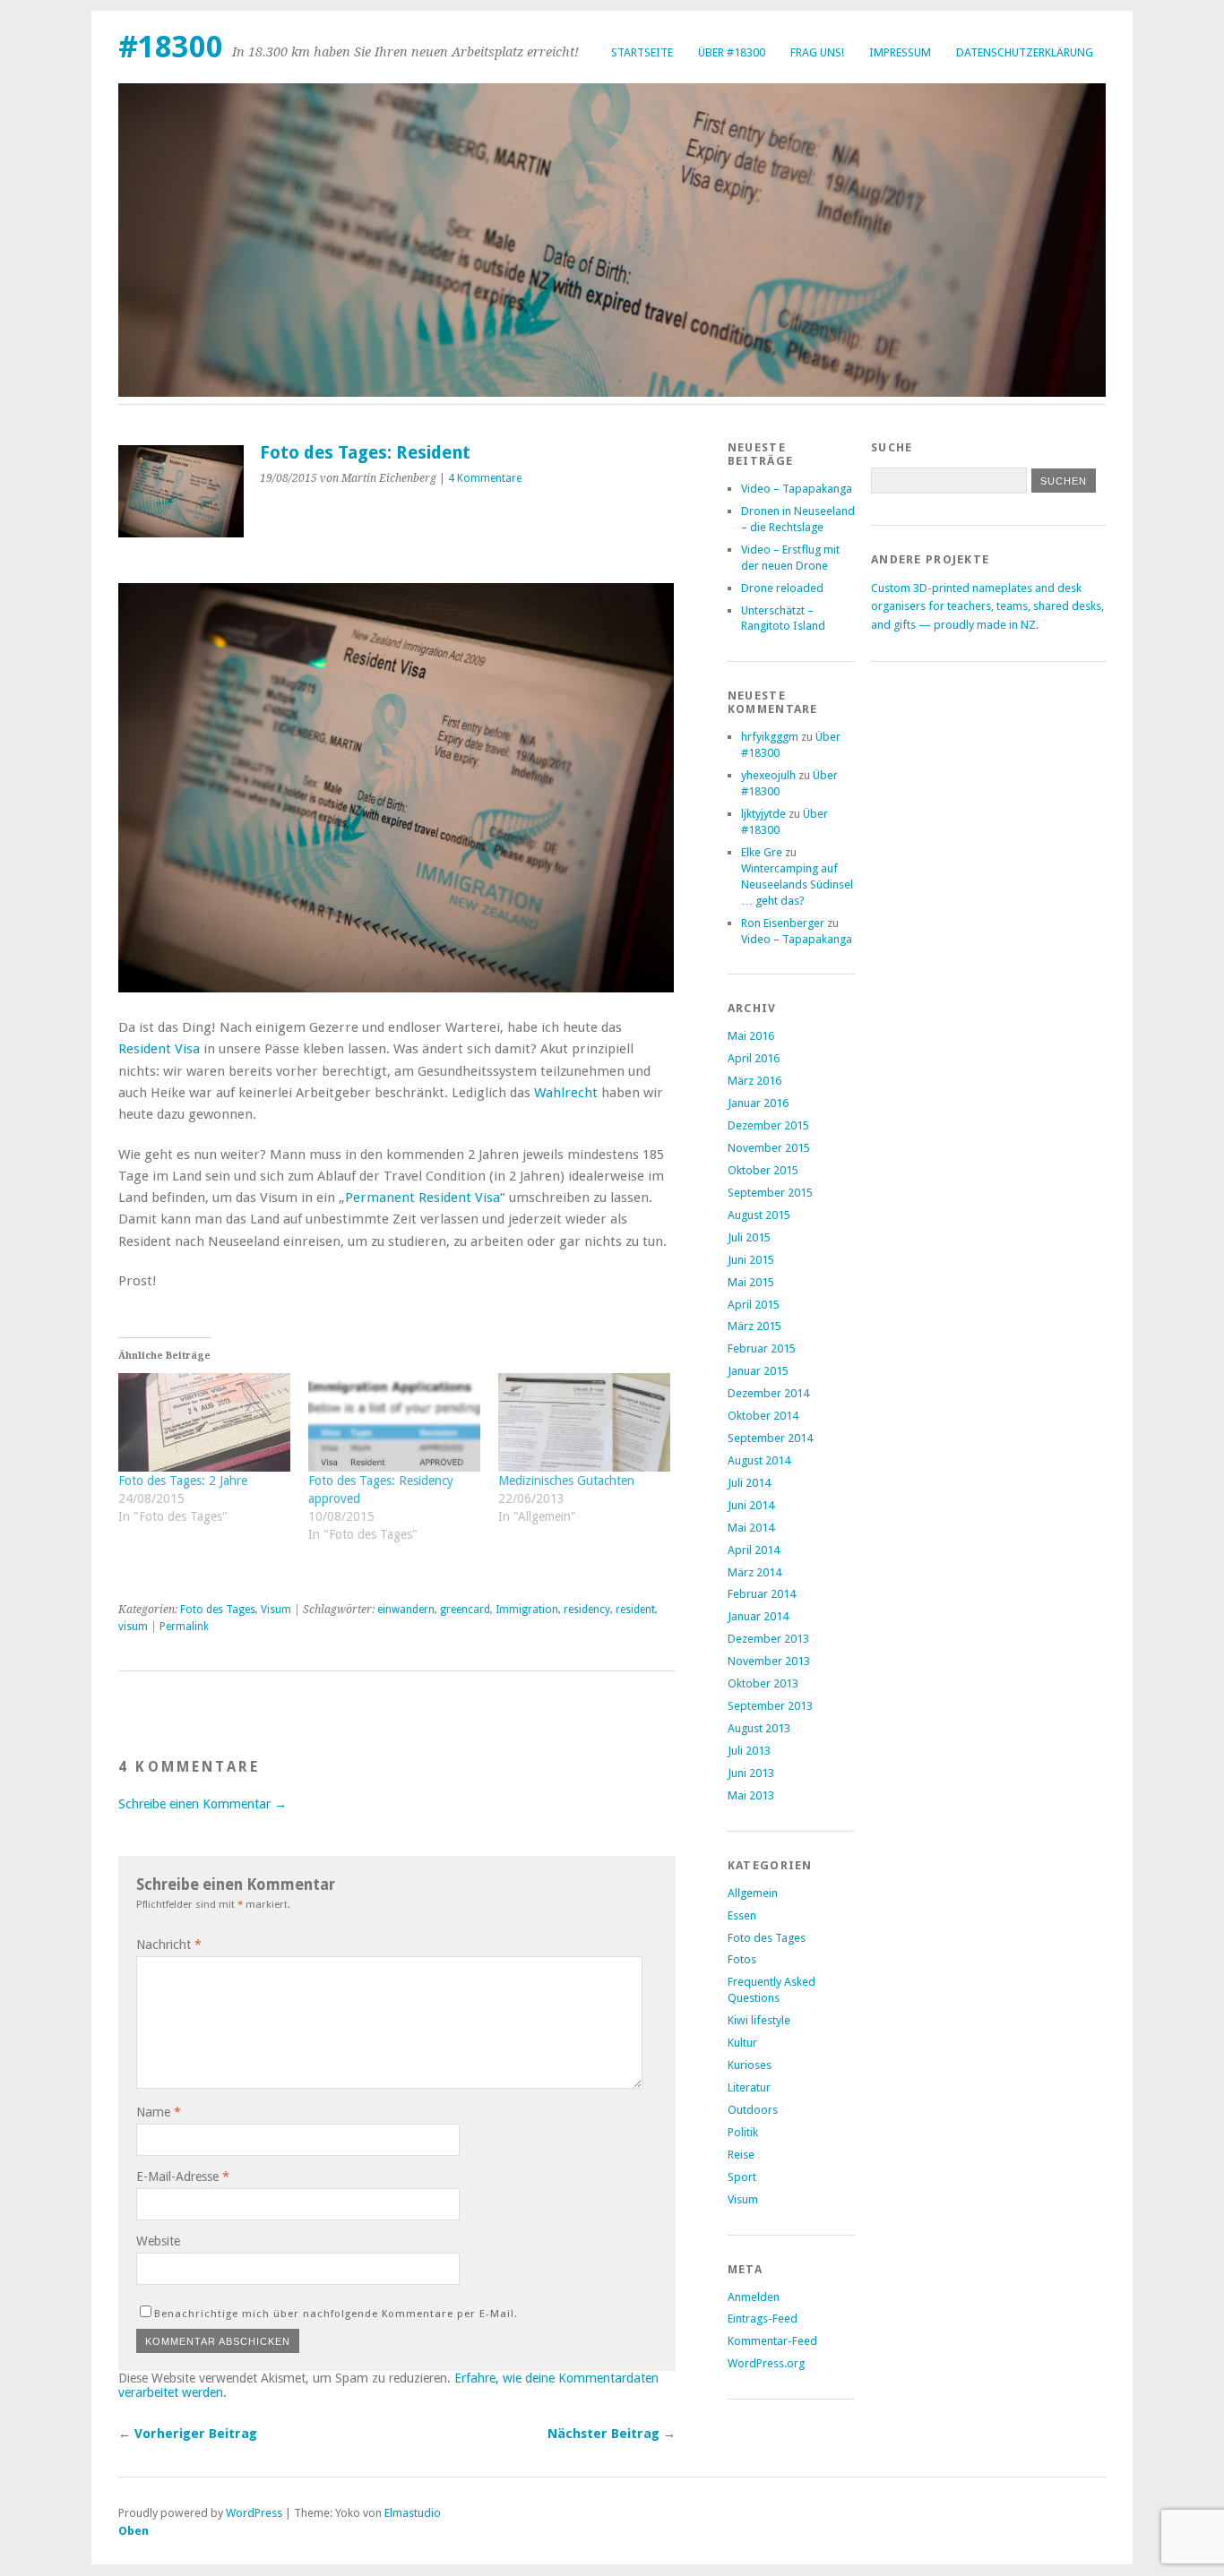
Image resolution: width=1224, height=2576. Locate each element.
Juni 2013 (751, 1773)
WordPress (254, 2513)
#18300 (171, 47)
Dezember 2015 (768, 1125)
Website (158, 2241)
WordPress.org (766, 2363)
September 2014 (770, 1438)
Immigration (527, 1610)
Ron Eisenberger (783, 923)
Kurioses (750, 2065)
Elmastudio (413, 2513)
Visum (276, 1610)
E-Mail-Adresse (183, 2177)
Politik (743, 2132)
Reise (741, 2155)
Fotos (742, 1959)
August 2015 (759, 1215)
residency (587, 1610)
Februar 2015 (762, 1348)
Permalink (184, 1627)
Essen (742, 1915)
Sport (742, 2177)
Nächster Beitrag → (612, 2434)
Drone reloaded (782, 588)
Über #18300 (732, 52)
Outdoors (753, 2110)
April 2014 (754, 1550)
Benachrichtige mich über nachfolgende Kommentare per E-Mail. (336, 2314)
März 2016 (754, 1081)
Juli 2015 (749, 1237)
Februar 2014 (762, 1594)
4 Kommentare (485, 478)
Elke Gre (762, 852)
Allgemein (753, 1893)
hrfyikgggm (770, 737)
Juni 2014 (751, 1505)
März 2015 (754, 1326)
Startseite (642, 52)
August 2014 (759, 1460)
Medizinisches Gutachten (566, 1481)
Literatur (749, 2087)
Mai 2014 (751, 1528)
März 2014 (754, 1572)
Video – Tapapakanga (797, 489)
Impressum (900, 52)
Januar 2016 (758, 1103)
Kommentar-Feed (772, 2341)
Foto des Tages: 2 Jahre (183, 1481)
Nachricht (169, 1945)
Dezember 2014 (768, 1393)
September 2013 (770, 1706)
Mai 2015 (751, 1282)
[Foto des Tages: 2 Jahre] (204, 1422)
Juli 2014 (749, 1483)
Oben (134, 2531)
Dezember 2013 (768, 1639)
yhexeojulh (768, 775)
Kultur (742, 2043)
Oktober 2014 (763, 1416)
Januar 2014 (758, 1616)
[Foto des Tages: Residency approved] (394, 1422)
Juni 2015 (751, 1260)
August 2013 (759, 1728)
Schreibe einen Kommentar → (203, 1804)
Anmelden (754, 2297)
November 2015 (769, 1148)
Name (159, 2112)
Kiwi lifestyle (759, 2020)
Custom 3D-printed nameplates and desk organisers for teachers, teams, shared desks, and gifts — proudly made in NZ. (987, 606)
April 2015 (754, 1305)
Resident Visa (159, 1049)
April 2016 (754, 1058)
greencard (465, 1610)
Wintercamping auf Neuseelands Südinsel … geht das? (797, 884)
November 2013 (769, 1661)
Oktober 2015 (763, 1170)
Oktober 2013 (763, 1683)
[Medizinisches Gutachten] (584, 1422)
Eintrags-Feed (763, 2318)
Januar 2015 (758, 1371)
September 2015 (770, 1193)
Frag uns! (817, 52)
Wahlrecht (566, 1093)
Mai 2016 (751, 1036)
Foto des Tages (218, 1610)
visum (133, 1627)
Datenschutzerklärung (1025, 52)
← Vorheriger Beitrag (188, 2434)
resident (635, 1610)
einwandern (406, 1610)
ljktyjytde (763, 814)
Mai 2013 (751, 1795)
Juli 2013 (749, 1751)
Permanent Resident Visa (422, 1198)
